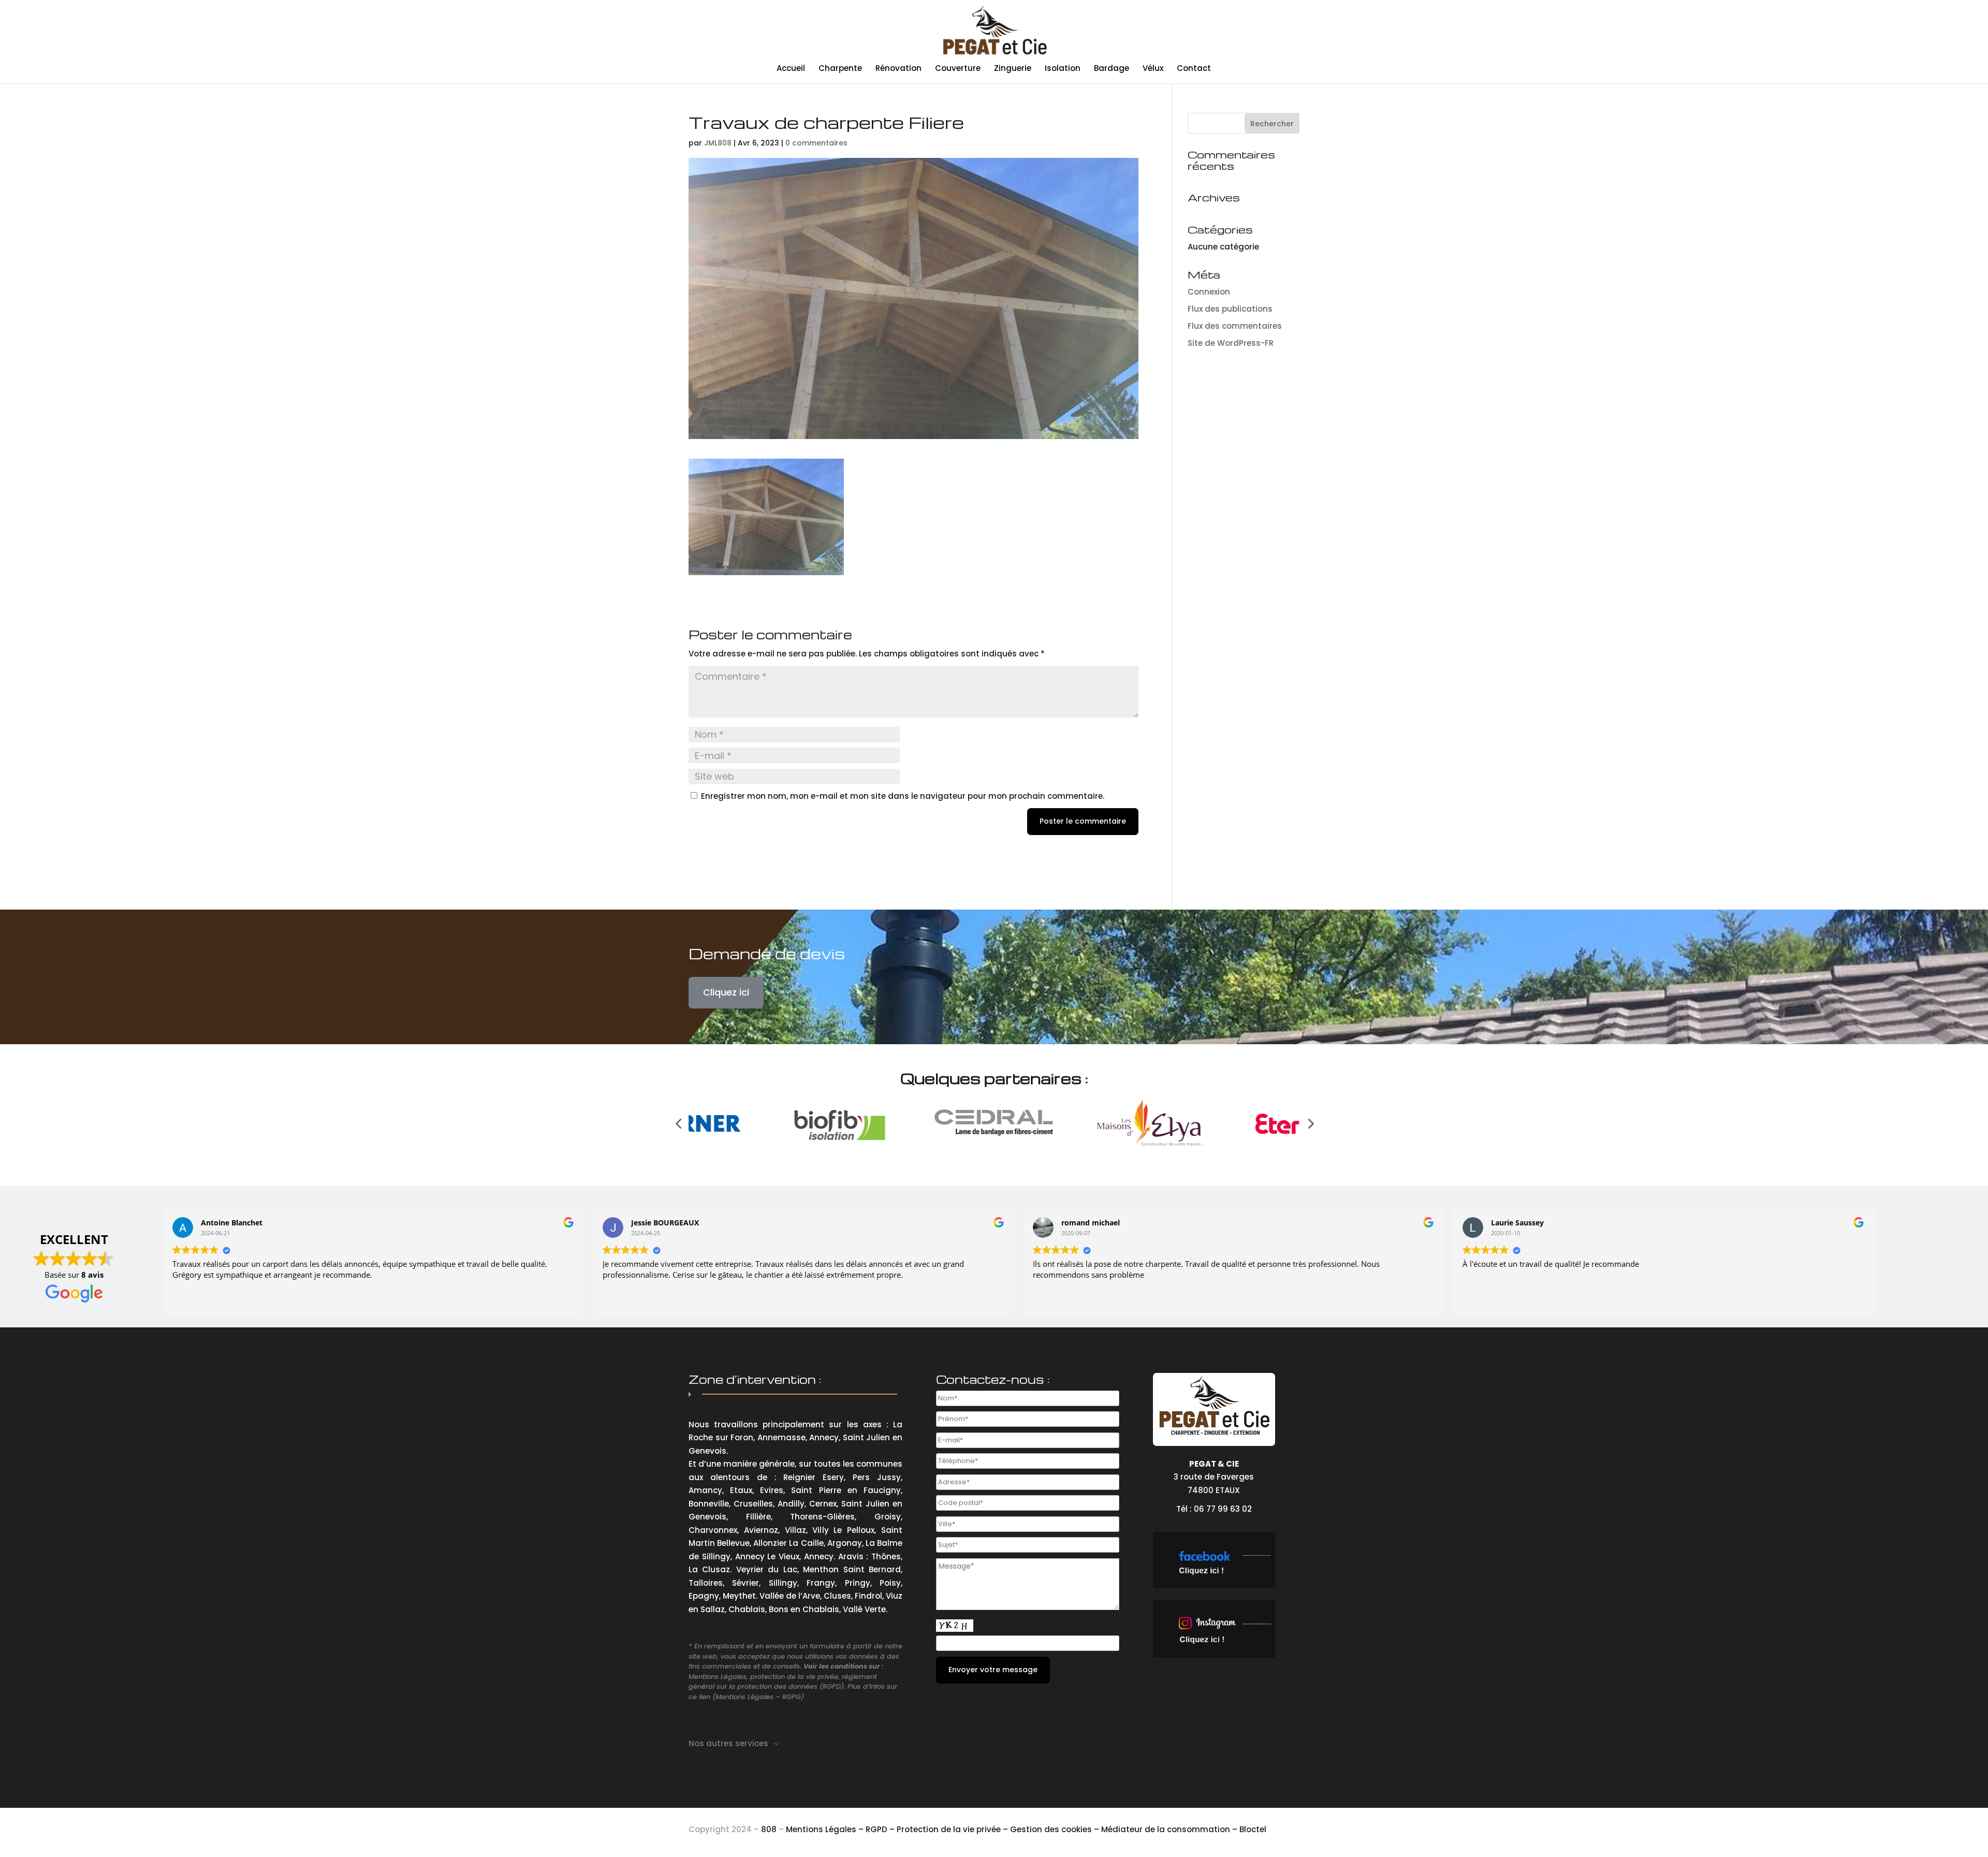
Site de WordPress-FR (1231, 343)
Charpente (840, 69)
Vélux (1153, 69)
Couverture (958, 69)
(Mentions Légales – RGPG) (758, 1697)
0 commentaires (816, 143)
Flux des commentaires (1235, 326)
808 (769, 1829)
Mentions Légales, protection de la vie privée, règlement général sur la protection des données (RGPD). (783, 1682)
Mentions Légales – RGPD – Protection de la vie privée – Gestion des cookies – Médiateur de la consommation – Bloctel (1026, 1829)
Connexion (1209, 292)
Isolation (1063, 69)
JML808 (718, 143)
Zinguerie (1013, 69)
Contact (1194, 69)
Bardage (1112, 69)
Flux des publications (1230, 309)
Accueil (791, 69)
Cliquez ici (726, 992)
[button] (678, 1123)
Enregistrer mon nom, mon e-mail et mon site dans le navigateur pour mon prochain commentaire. (903, 796)
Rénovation (898, 69)
